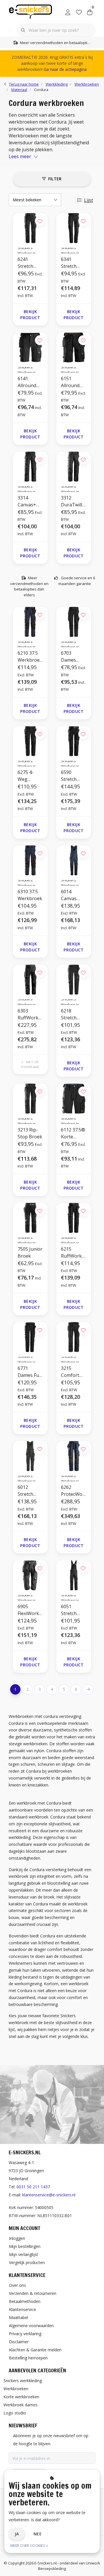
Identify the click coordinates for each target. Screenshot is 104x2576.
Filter (55, 179)
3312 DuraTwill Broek (71, 501)
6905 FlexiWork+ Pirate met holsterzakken (30, 1610)
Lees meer (20, 156)
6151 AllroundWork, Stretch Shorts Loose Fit (74, 382)
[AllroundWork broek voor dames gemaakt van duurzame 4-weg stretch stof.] (30, 1337)
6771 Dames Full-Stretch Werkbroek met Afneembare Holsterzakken (30, 1372)
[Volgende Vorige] (88, 1689)
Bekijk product (30, 315)
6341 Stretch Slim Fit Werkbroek (73, 263)
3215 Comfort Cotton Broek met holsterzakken (73, 1372)
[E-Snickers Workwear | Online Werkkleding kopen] (30, 11)
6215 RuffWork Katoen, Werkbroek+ (73, 1253)
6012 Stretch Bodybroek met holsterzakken (30, 1491)
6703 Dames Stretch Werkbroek (73, 657)
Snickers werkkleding (23, 2381)
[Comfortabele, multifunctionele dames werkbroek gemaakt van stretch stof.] (74, 622)
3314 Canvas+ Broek (27, 501)
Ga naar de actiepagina (65, 69)
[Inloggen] (68, 12)
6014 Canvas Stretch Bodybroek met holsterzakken (73, 895)
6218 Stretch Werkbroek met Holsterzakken (73, 1014)
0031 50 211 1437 (33, 2187)
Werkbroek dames (21, 2405)
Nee (38, 2534)
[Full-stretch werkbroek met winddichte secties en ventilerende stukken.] (30, 741)
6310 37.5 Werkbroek (30, 895)
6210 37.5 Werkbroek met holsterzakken (30, 657)
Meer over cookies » (29, 2546)
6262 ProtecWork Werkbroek (73, 1491)
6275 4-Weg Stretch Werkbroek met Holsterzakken (30, 776)
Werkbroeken (16, 2389)
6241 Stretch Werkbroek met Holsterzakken (30, 263)
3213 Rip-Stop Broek (30, 1133)
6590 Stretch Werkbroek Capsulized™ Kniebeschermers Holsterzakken (73, 776)
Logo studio (15, 2413)
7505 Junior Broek (30, 1252)
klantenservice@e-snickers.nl (49, 2195)
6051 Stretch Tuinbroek (73, 1610)
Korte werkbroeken (21, 2397)
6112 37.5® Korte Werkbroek (73, 1133)
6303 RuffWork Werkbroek (30, 1014)
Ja (17, 2534)
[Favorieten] (79, 12)
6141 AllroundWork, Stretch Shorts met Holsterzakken (30, 382)
